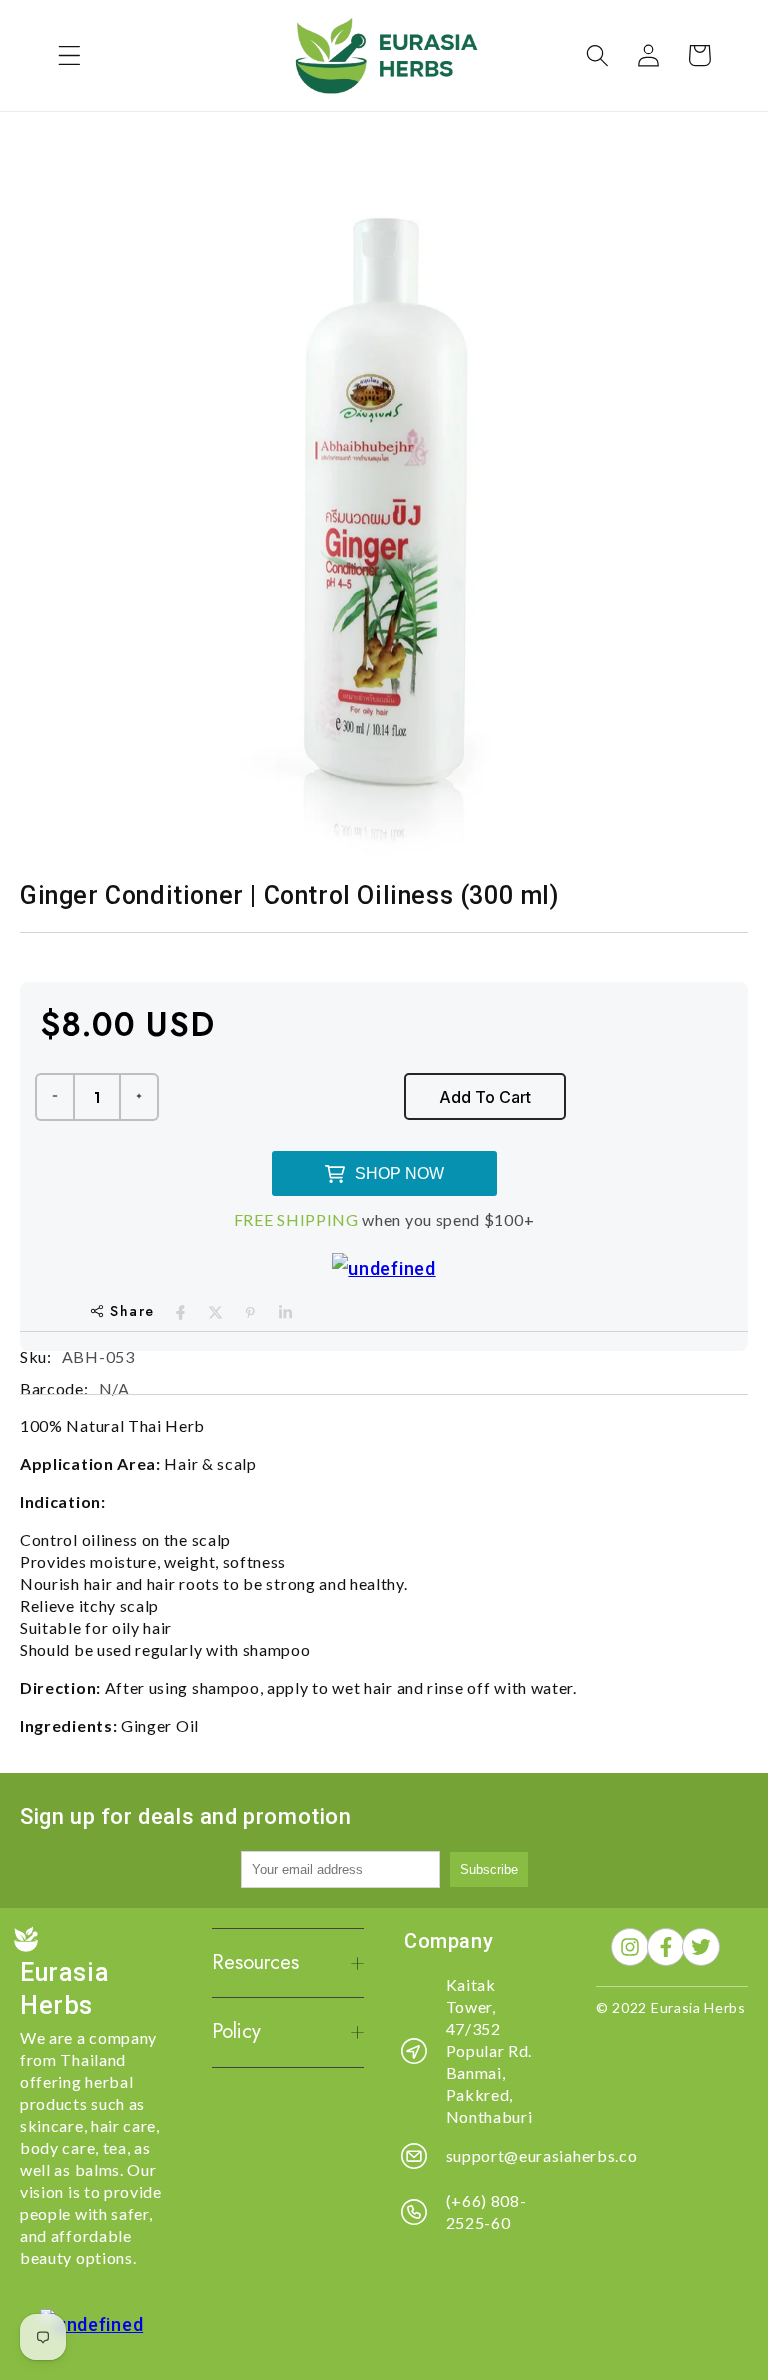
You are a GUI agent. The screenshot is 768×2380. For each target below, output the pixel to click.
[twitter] (215, 1312)
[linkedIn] (285, 1312)
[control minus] (54, 1097)
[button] (69, 55)
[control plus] (140, 1097)
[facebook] (180, 1312)
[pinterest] (250, 1312)
